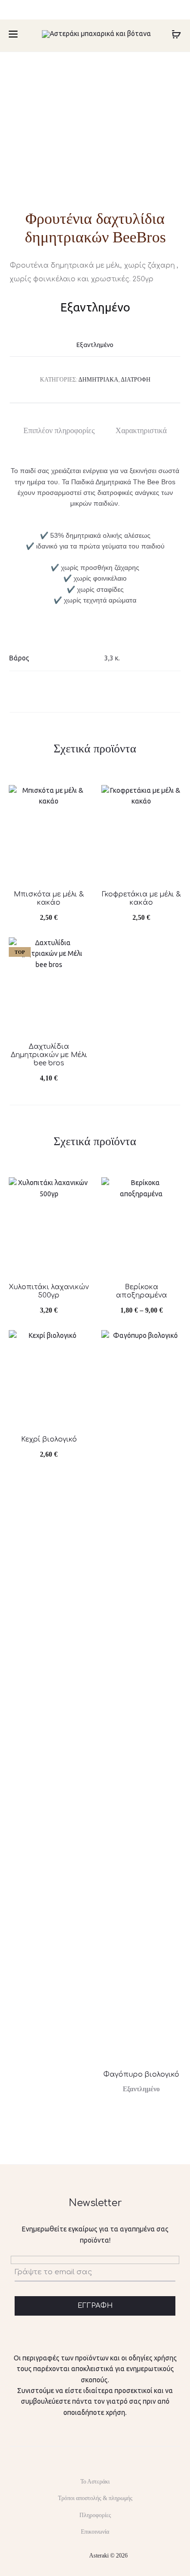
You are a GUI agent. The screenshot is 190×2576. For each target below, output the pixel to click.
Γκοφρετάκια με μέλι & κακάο (142, 898)
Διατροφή (136, 380)
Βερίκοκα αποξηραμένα (142, 1291)
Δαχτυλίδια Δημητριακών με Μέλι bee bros (49, 1055)
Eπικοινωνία (95, 2532)
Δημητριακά (98, 380)
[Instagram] (86, 2556)
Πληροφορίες (95, 2515)
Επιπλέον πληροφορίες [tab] (59, 430)
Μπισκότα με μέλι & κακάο (49, 898)
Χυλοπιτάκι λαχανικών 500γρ (49, 1291)
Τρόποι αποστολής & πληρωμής (95, 2498)
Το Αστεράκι (95, 2482)
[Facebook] (65, 2556)
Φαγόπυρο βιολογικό (141, 2074)
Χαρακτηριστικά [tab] (141, 430)
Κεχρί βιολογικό (49, 1439)
